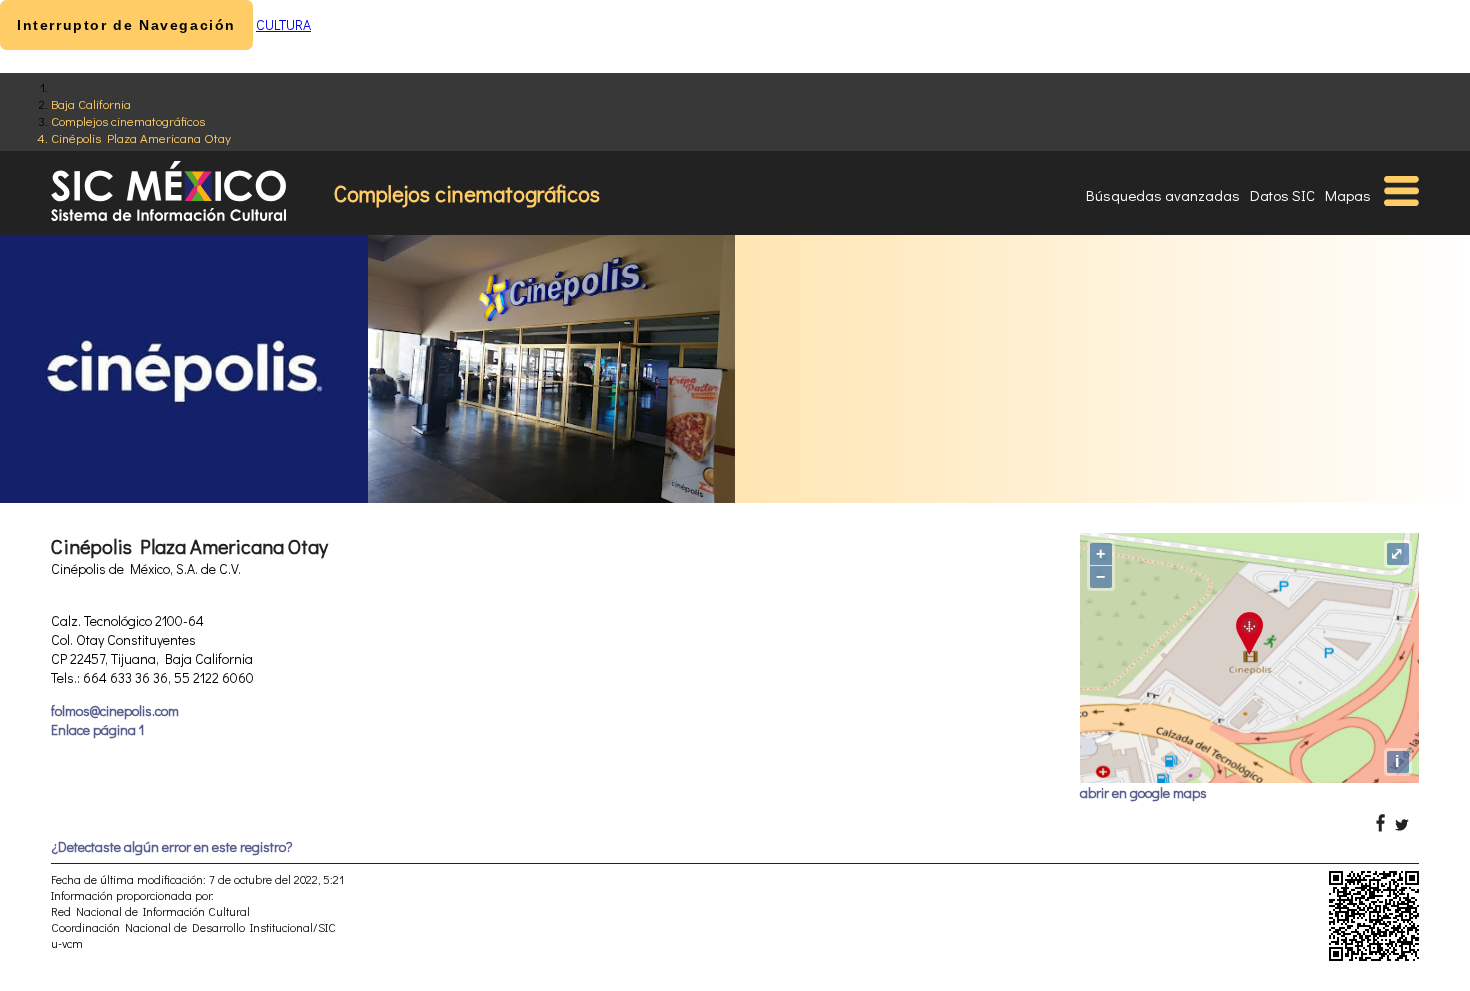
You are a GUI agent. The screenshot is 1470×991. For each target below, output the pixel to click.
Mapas (1348, 195)
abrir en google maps (1143, 792)
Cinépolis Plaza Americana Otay (141, 137)
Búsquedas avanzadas (1163, 195)
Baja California (91, 103)
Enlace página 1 (97, 729)
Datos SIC (1282, 195)
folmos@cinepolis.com (115, 710)
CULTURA (283, 24)
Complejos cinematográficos (128, 120)
